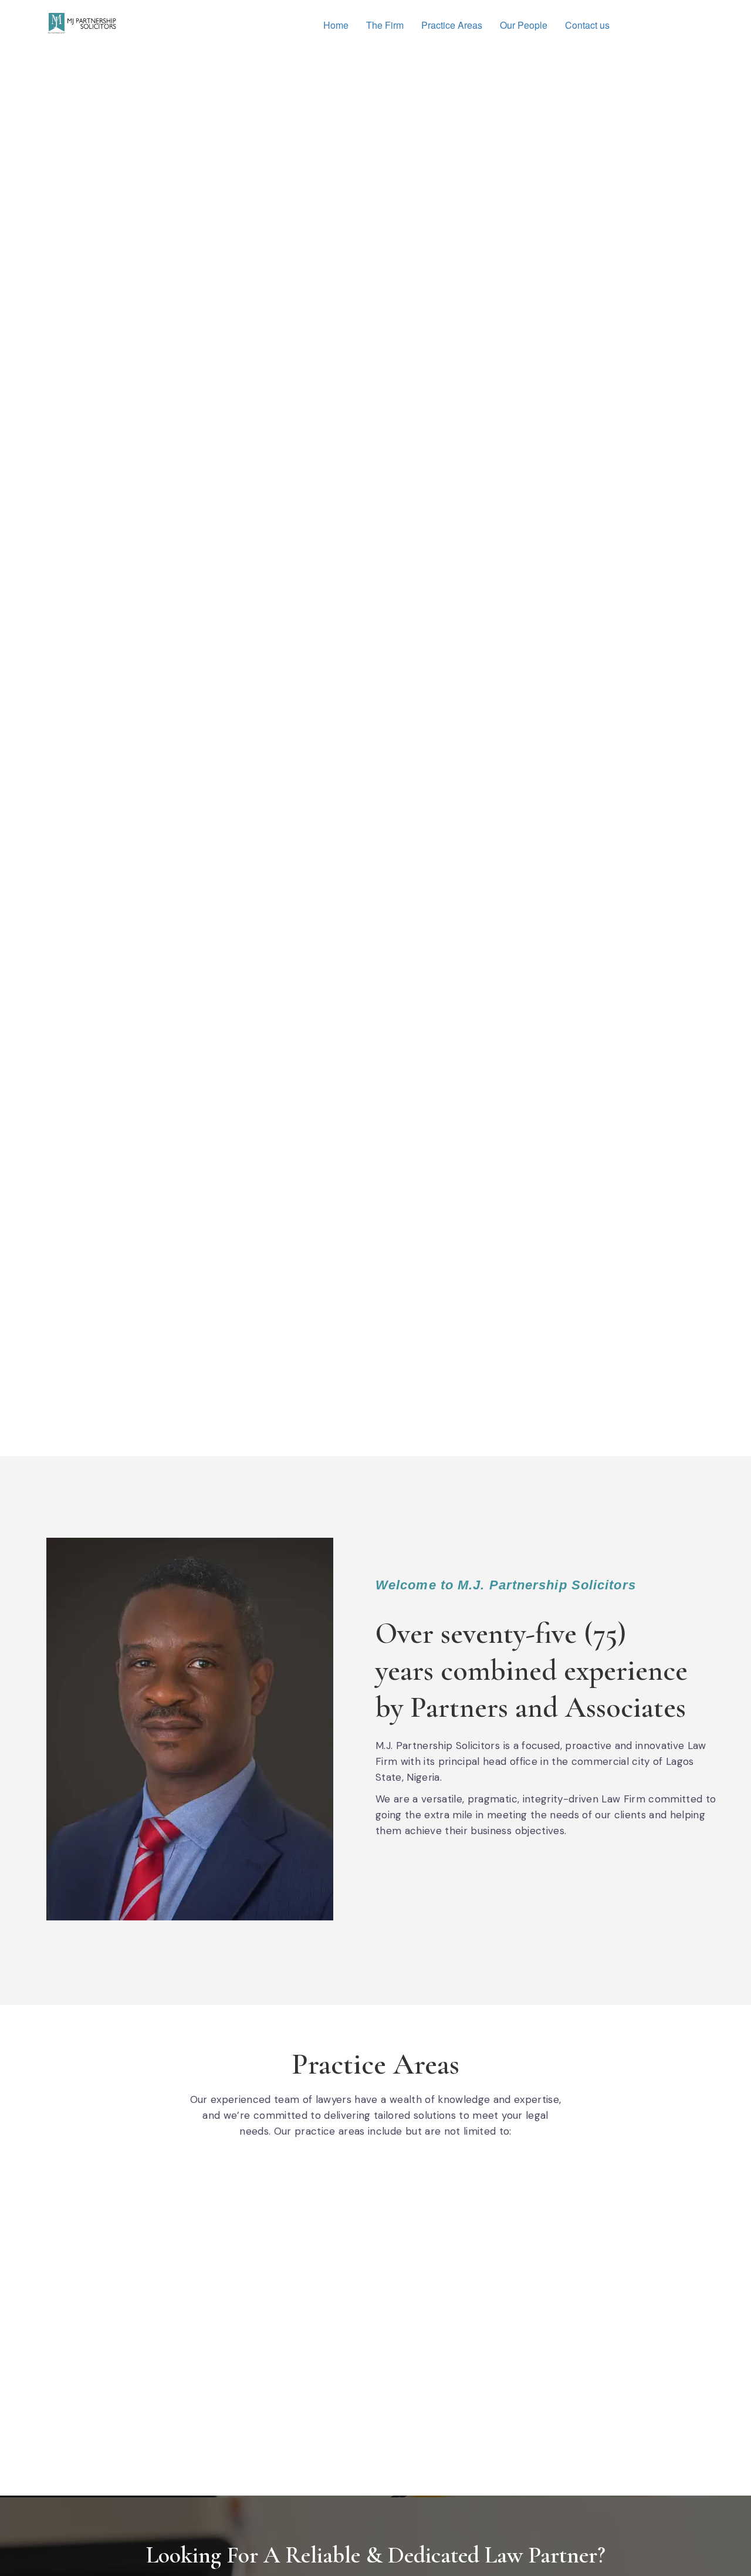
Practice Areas (452, 25)
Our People (524, 25)
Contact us (587, 25)
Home (336, 25)
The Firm (385, 25)
